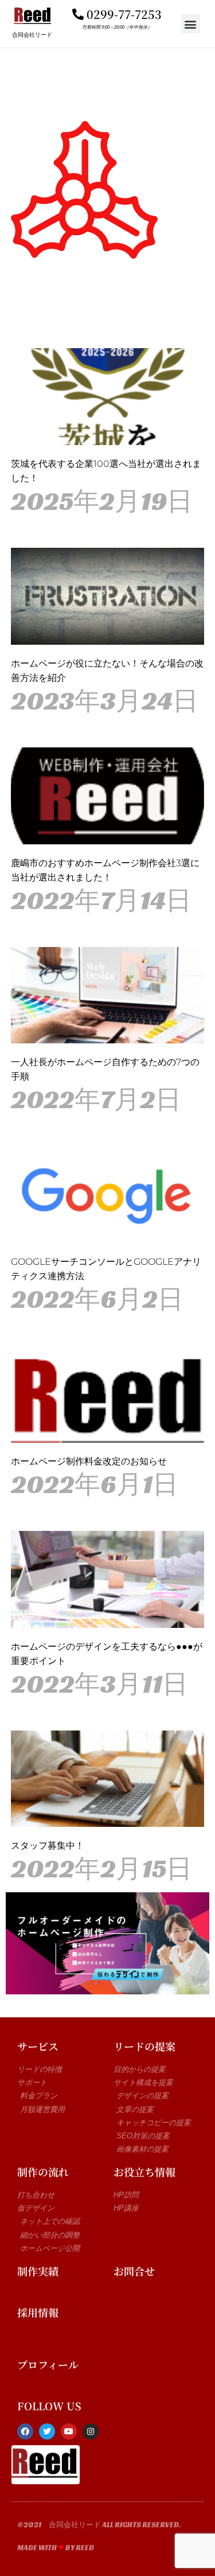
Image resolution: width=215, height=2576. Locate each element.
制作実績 (38, 2271)
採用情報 (38, 2312)
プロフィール (48, 2364)
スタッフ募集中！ (48, 1846)
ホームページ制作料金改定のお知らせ (89, 1461)
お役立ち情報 (144, 2172)
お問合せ (134, 2271)
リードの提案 (144, 2046)
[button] (191, 24)
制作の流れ (43, 2172)
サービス (38, 2046)
